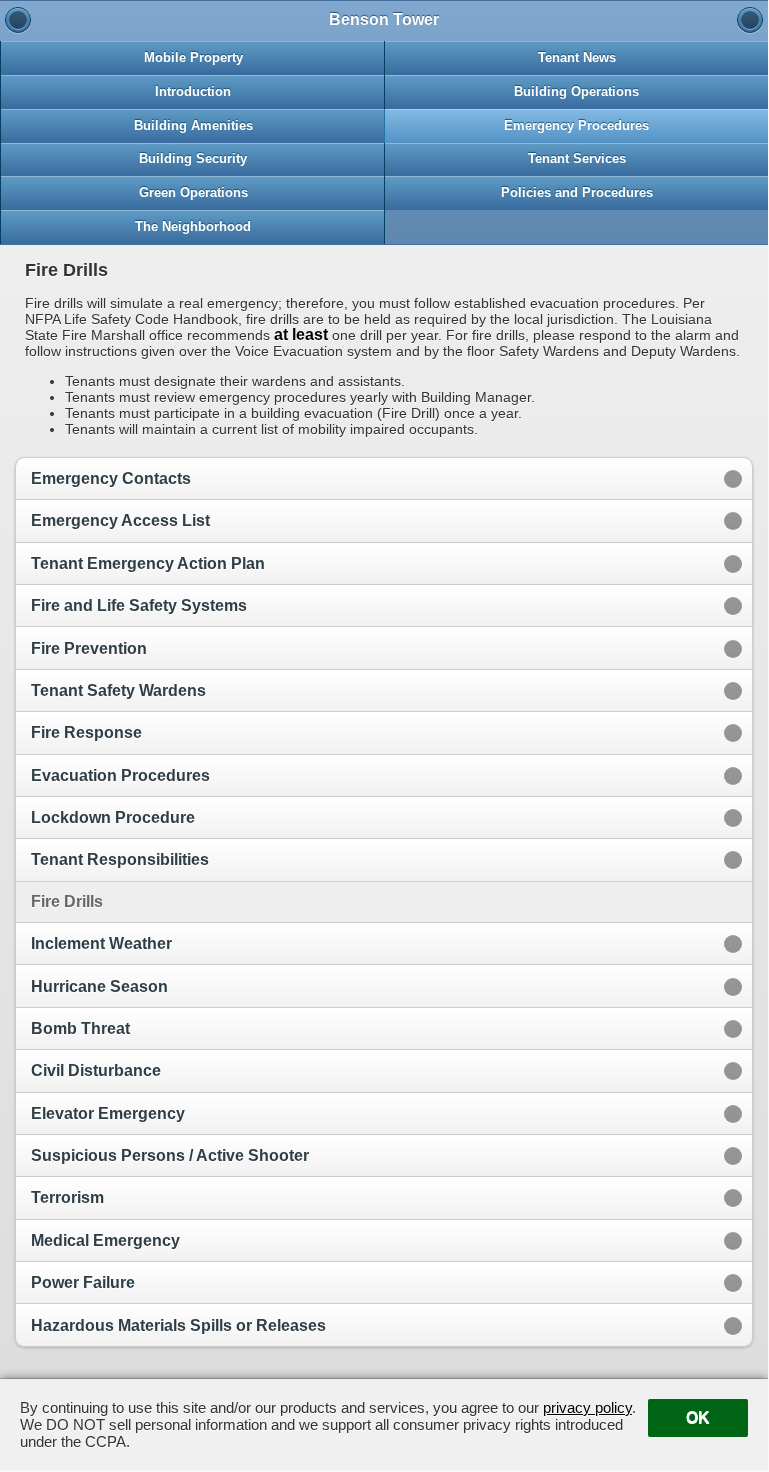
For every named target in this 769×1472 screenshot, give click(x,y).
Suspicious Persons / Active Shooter (170, 1155)
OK (698, 1417)
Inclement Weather (101, 943)
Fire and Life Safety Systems (139, 605)
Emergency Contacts (111, 478)
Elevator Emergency (108, 1113)
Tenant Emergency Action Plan (148, 563)
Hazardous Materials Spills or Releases (178, 1325)
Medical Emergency (105, 1240)
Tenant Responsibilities (120, 859)
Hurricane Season (99, 986)
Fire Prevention (89, 648)
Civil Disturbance (96, 1070)
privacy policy (587, 1407)
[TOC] (750, 20)
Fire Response (86, 732)
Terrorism (67, 1197)
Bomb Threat (80, 1028)
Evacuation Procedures (120, 775)
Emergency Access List (120, 520)
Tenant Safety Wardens (118, 690)
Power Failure (83, 1282)
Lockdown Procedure (113, 817)
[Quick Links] (18, 20)
